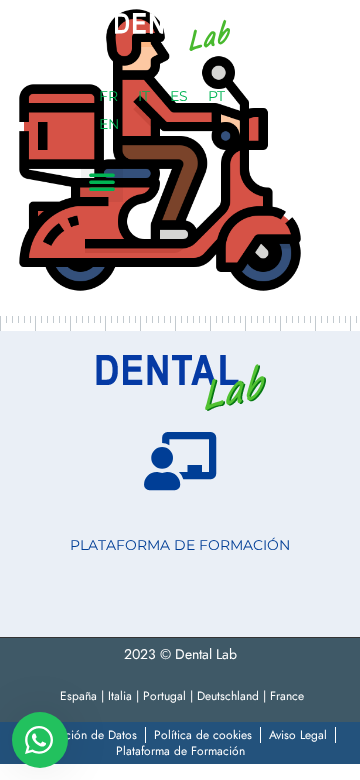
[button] (102, 181)
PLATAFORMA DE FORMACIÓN (180, 545)
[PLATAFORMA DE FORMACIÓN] (180, 461)
